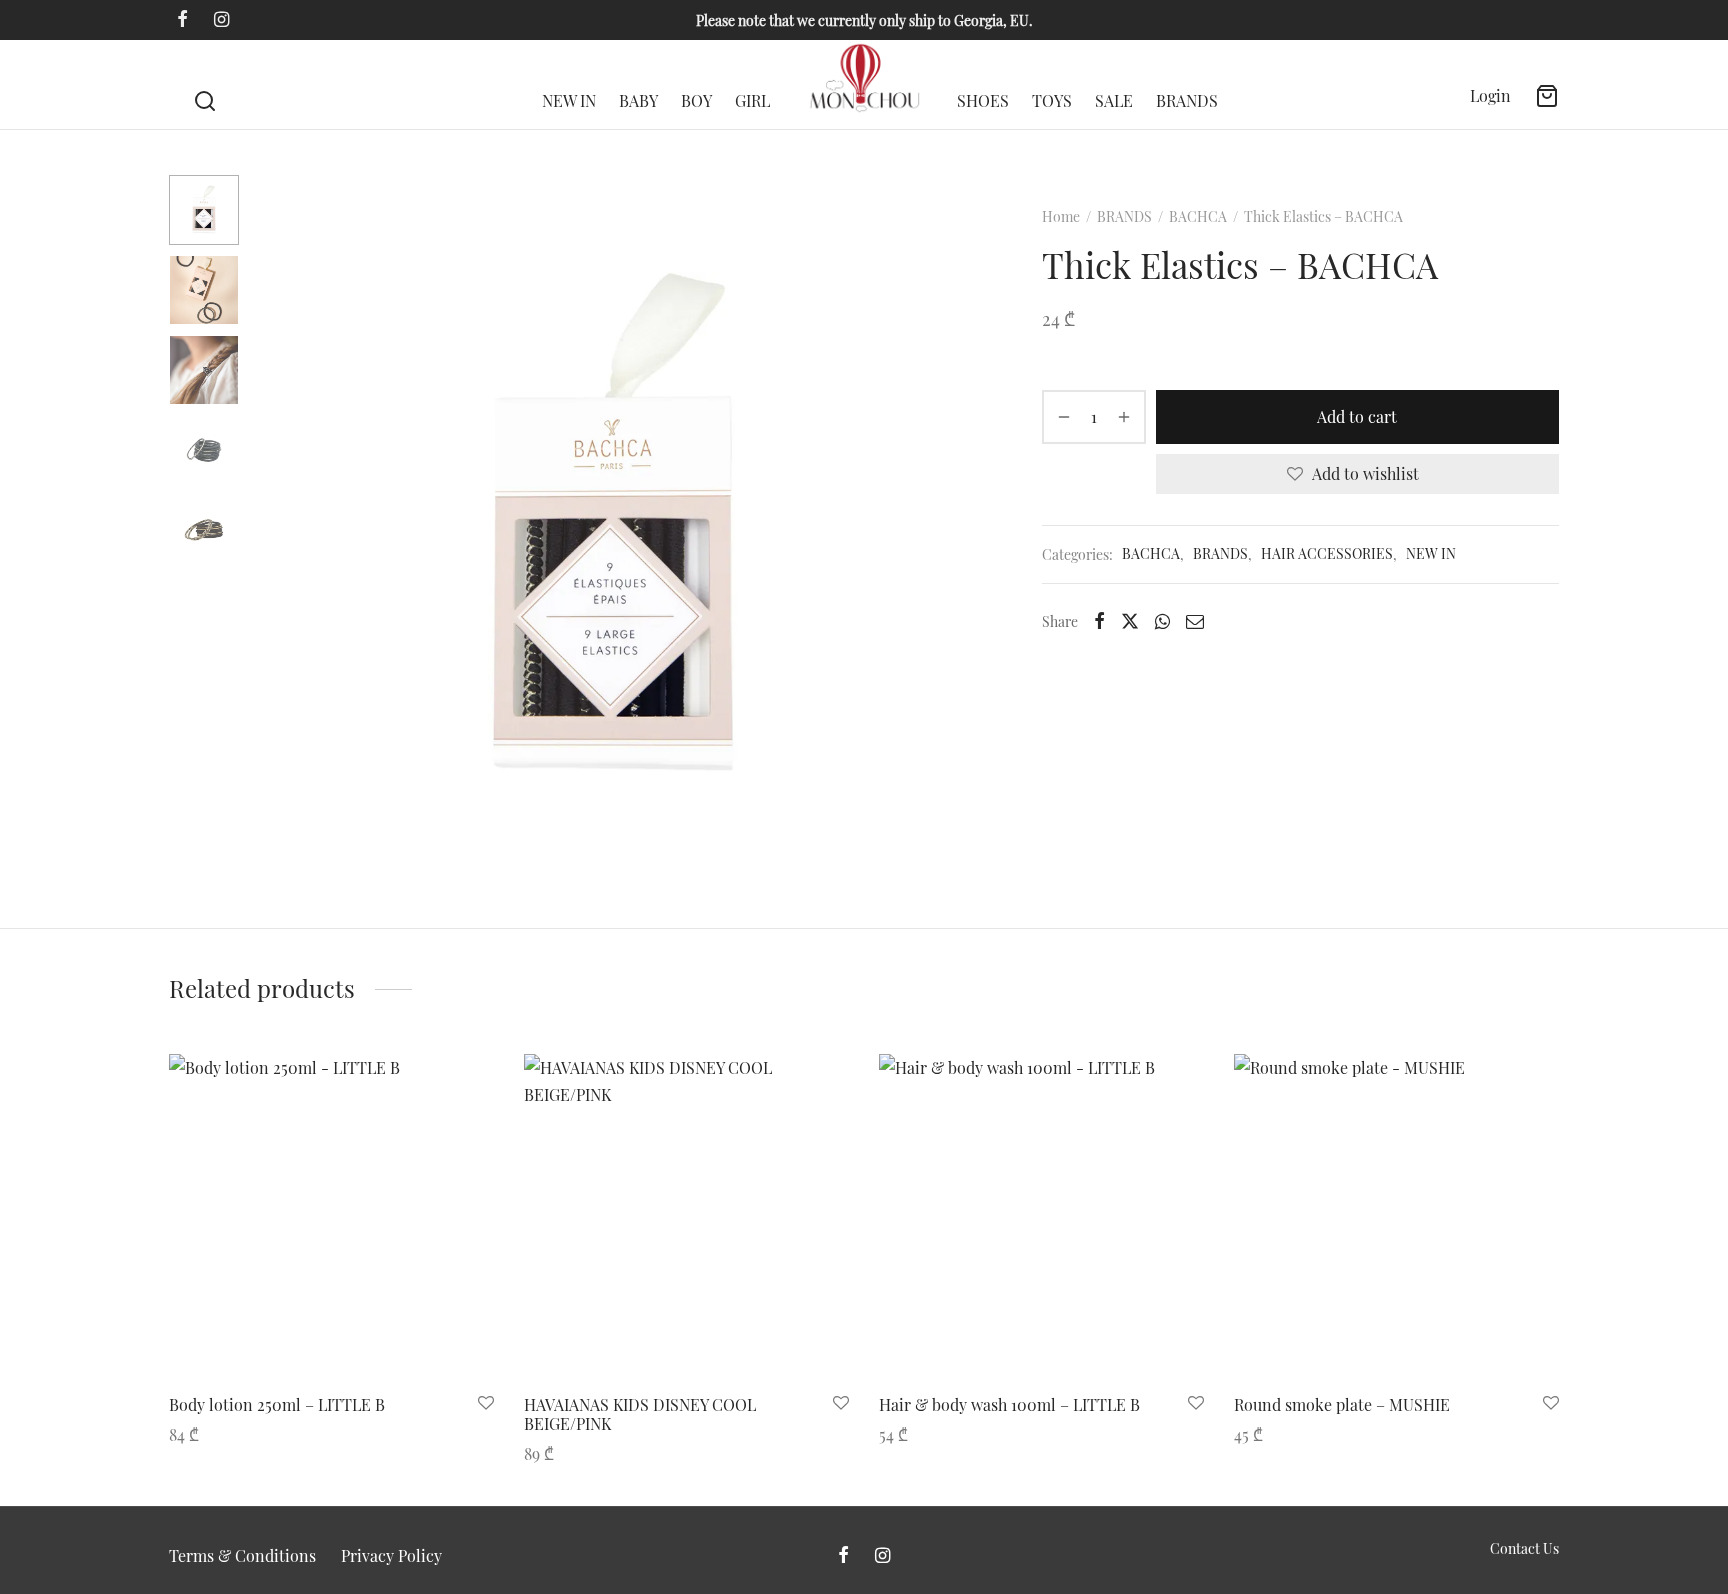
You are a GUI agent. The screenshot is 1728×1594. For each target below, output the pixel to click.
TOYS (1052, 100)
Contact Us (1524, 1548)
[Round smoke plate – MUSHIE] (1396, 1216)
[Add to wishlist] (486, 1403)
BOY (696, 100)
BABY (638, 100)
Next (947, 529)
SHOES (983, 100)
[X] (1130, 621)
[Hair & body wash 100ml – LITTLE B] (1041, 1216)
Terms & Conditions (242, 1555)
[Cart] (1547, 96)
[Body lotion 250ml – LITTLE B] (331, 1216)
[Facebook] (182, 20)
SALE (1114, 100)
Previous (279, 529)
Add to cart (1358, 416)
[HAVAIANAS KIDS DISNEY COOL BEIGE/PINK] (686, 1216)
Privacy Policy (391, 1555)
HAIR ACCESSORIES (1327, 554)
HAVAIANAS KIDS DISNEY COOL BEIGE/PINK (640, 1414)
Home (1061, 216)
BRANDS (1187, 100)
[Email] (1195, 621)
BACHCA (1198, 216)
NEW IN (569, 100)
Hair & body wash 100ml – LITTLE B (1009, 1404)
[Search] (205, 85)
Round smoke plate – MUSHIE (1342, 1404)
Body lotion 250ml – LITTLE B (277, 1404)
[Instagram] (221, 20)
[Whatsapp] (1162, 621)
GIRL (752, 100)
